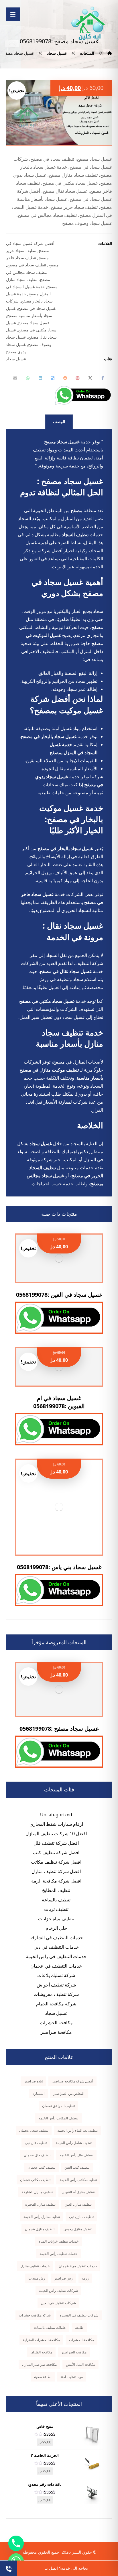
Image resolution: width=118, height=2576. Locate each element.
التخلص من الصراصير (69, 2093)
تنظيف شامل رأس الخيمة (74, 2143)
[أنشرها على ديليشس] (53, 378)
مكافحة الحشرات (56, 2023)
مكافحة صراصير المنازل (39, 2364)
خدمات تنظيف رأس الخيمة (58, 2254)
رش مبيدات (37, 2278)
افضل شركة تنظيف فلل (56, 1843)
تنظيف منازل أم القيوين (78, 2192)
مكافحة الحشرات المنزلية (41, 2340)
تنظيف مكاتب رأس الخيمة (78, 2180)
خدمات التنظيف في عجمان (56, 1966)
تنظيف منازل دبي (81, 2217)
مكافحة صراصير (56, 2032)
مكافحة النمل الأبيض (80, 2364)
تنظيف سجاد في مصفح (27, 265)
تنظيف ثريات (56, 1909)
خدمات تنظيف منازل (35, 2266)
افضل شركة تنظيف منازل (56, 1871)
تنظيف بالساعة (56, 1900)
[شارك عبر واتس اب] (28, 378)
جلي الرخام (56, 1928)
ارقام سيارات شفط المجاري (56, 1824)
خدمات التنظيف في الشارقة (56, 1938)
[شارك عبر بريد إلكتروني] (15, 378)
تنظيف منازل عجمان (40, 2229)
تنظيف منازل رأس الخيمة (42, 2217)
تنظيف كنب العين (77, 2167)
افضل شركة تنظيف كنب (56, 1852)
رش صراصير (63, 2278)
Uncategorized (56, 1815)
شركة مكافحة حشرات (35, 2315)
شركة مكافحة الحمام (56, 2004)
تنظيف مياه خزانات (56, 1919)
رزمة (85, 2278)
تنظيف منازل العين (78, 2204)
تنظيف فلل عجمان (37, 2155)
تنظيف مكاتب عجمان (35, 2180)
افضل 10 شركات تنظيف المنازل (56, 1834)
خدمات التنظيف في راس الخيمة (56, 1956)
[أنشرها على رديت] (65, 378)
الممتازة (39, 2093)
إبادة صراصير (33, 2081)
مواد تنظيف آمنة (72, 2377)
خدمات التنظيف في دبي (56, 1947)
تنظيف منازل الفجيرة (40, 2204)
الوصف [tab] (59, 422)
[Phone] (16, 2543)
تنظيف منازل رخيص (78, 2229)
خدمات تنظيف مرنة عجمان (78, 2266)
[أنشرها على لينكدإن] (40, 378)
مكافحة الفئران (41, 2352)
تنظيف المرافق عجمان (58, 2106)
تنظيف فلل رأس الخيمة (76, 2155)
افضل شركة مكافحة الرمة (56, 1881)
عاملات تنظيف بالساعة (50, 2328)
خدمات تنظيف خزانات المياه (59, 2241)
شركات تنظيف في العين (58, 2303)
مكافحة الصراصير (74, 2352)
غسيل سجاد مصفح (34, 323)
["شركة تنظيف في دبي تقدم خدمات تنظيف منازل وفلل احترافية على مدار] (88, 23)
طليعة (79, 2328)
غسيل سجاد (16, 359)
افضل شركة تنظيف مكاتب (56, 1862)
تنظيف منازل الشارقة (37, 2192)
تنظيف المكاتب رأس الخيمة (58, 2118)
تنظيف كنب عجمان (42, 2167)
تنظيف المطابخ (56, 1890)
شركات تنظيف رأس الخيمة (58, 2291)
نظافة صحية (43, 2377)
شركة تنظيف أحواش (56, 1985)
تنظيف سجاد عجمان (34, 2130)
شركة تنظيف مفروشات (56, 1994)
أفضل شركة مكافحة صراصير (72, 2081)
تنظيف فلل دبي (36, 2143)
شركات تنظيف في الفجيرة (79, 2315)
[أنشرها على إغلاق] (90, 378)
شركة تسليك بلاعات (56, 1975)
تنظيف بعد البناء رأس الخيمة (77, 2130)
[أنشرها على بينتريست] (78, 378)
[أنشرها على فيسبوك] (103, 378)
